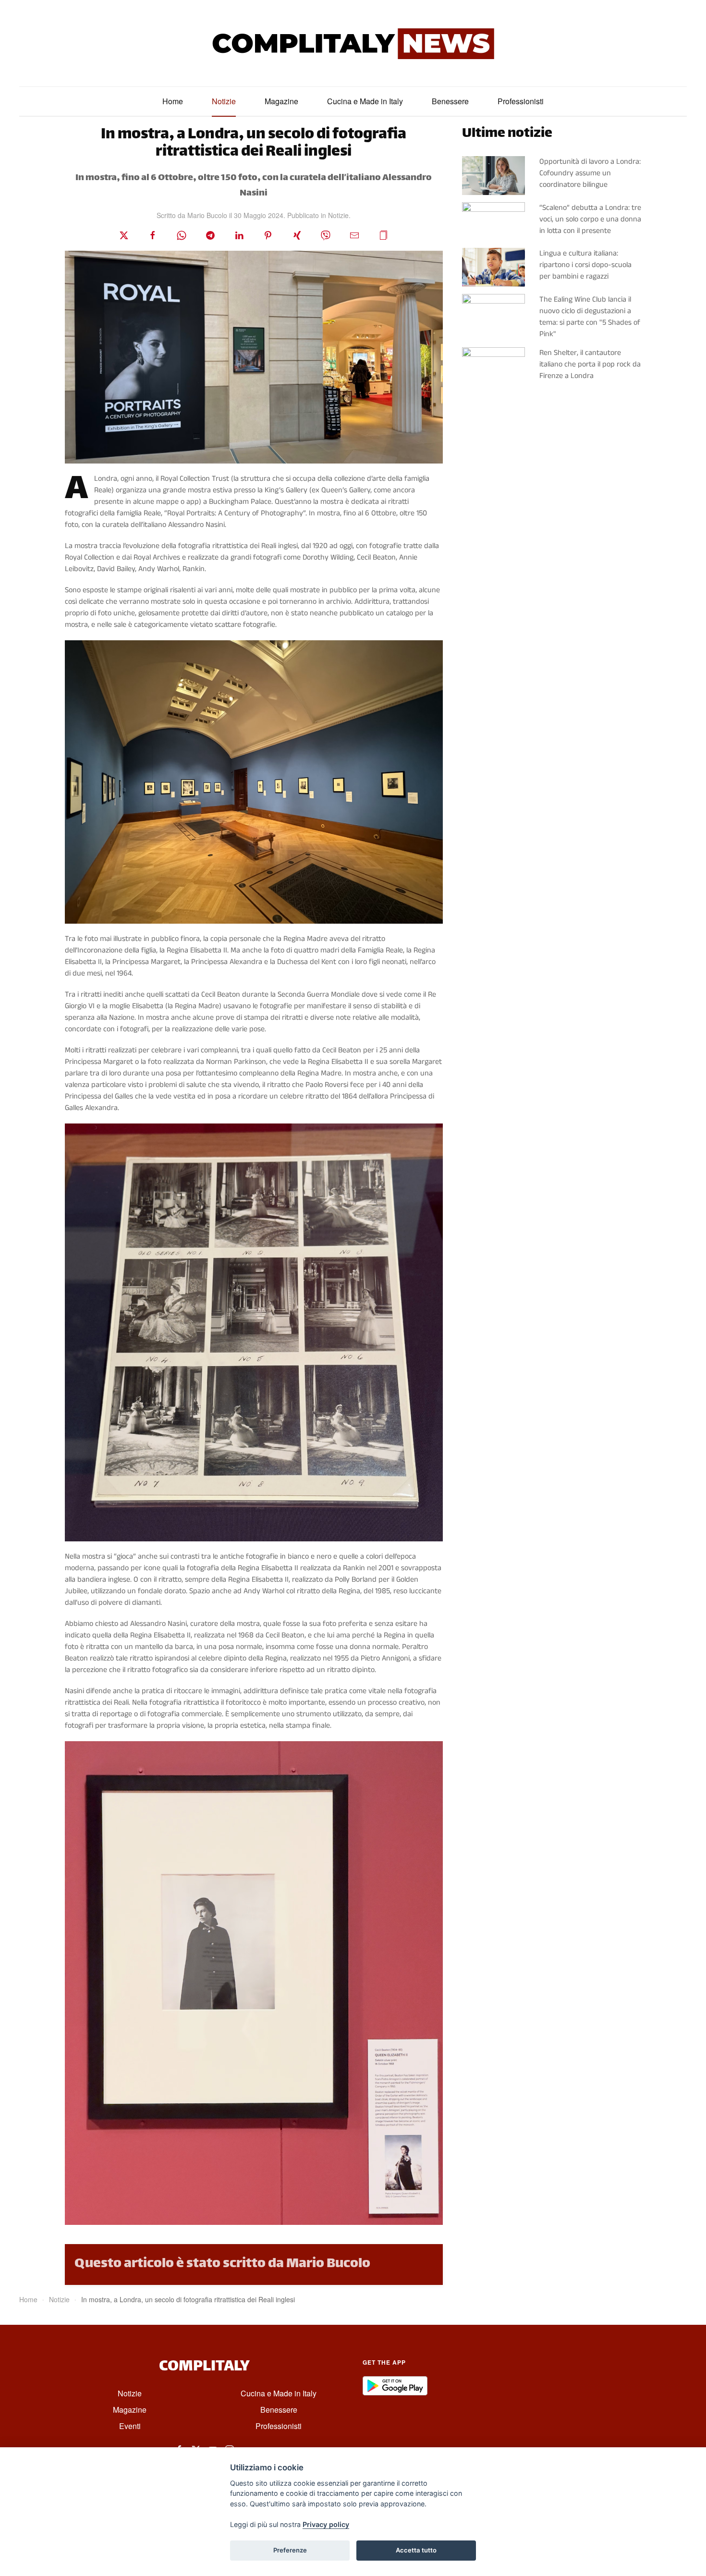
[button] (383, 235)
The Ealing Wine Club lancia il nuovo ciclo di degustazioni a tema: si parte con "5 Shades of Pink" (590, 317)
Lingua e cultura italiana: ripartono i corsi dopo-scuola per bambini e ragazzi (585, 265)
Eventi (130, 2426)
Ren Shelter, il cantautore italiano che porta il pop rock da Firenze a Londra (590, 364)
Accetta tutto (416, 2550)
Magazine (281, 101)
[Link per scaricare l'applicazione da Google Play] (395, 2386)
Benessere (450, 101)
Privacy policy (326, 2524)
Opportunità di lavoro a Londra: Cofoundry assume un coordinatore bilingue (590, 173)
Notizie (224, 101)
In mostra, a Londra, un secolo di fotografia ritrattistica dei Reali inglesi (254, 144)
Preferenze (290, 2550)
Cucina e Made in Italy (365, 101)
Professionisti (521, 101)
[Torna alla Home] (353, 43)
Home (173, 101)
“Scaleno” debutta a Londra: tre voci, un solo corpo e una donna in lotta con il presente (590, 219)
